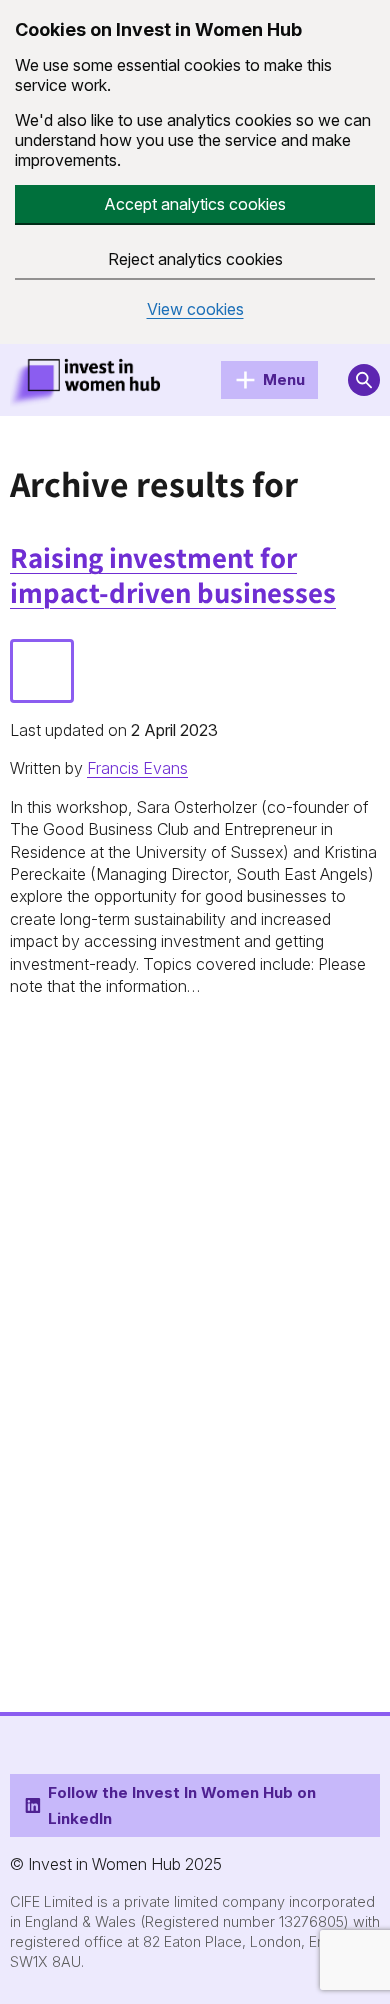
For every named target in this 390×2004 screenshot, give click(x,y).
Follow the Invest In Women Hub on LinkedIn (182, 1805)
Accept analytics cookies (195, 204)
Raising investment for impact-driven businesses (173, 575)
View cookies (195, 309)
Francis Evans (137, 768)
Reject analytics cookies (195, 259)
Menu (284, 379)
